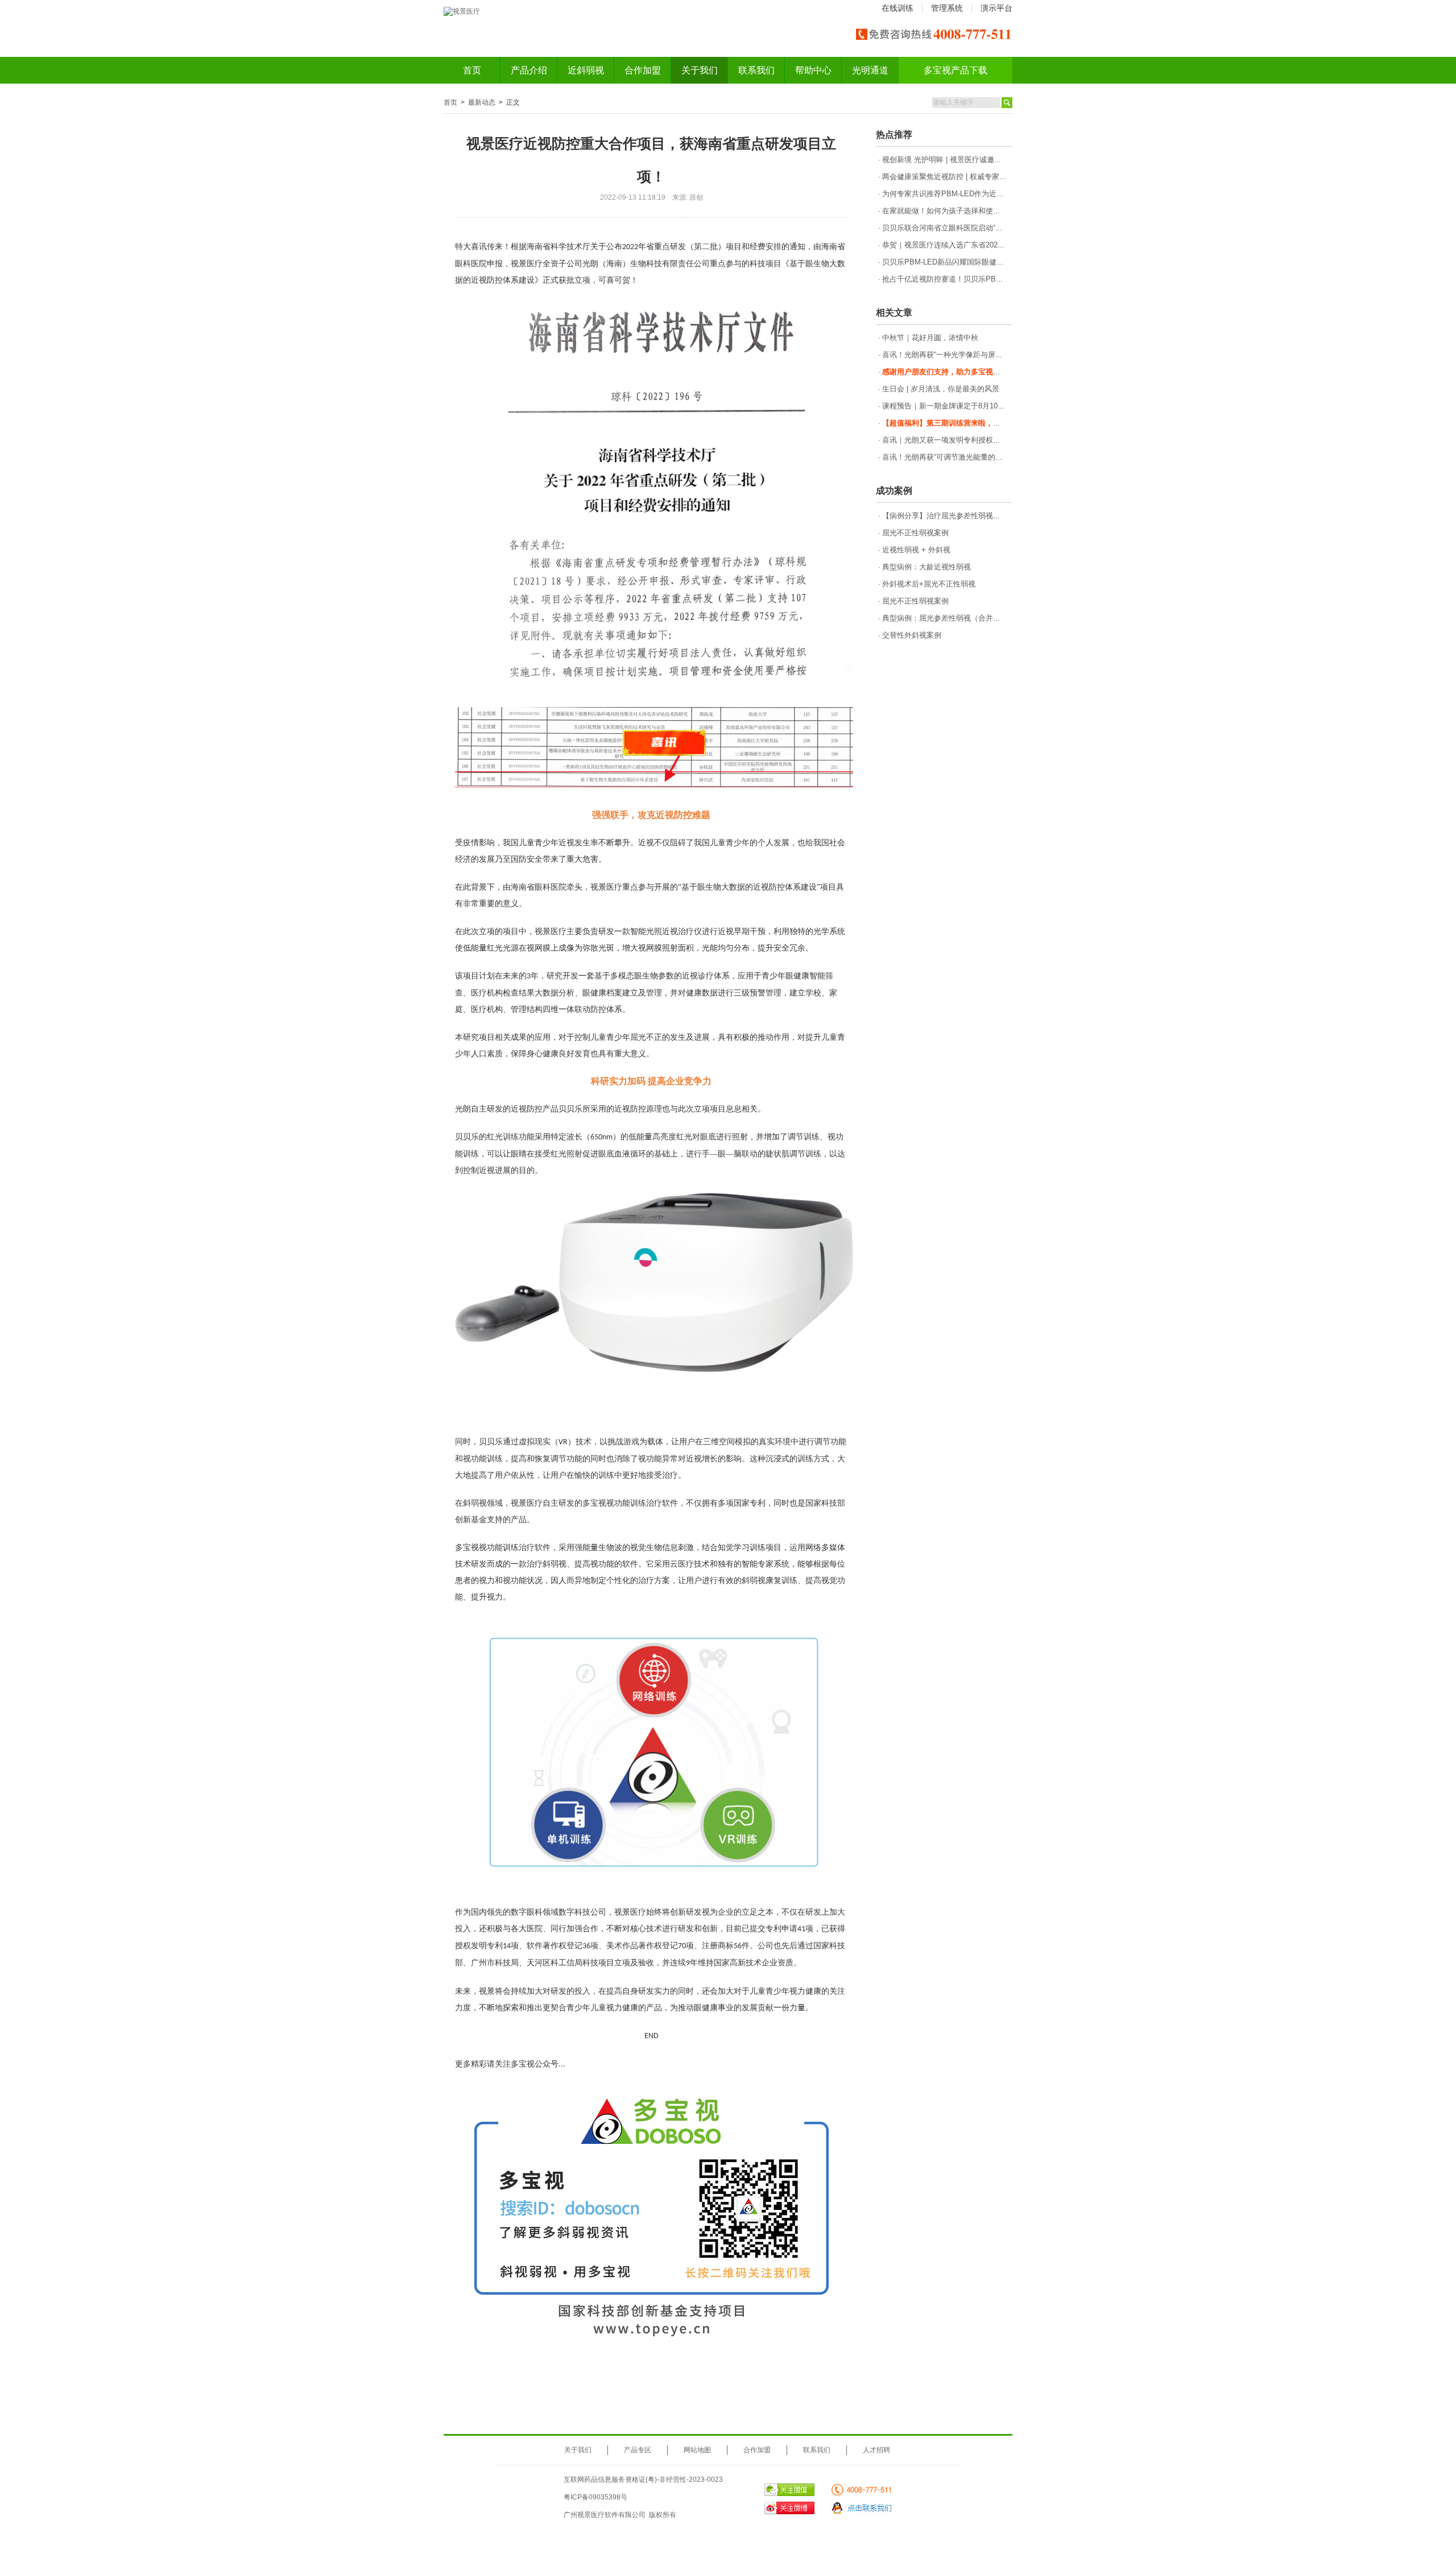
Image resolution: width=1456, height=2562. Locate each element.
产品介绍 (529, 70)
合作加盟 (643, 70)
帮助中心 (813, 70)
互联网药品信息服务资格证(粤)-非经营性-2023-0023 (643, 2480)
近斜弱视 (586, 70)
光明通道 (870, 70)
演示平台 (996, 8)
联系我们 (756, 70)
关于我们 (700, 70)
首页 (472, 70)
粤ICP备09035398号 (595, 2497)
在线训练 (897, 8)
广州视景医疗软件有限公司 (605, 2515)
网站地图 (697, 2450)
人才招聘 (876, 2450)
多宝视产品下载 (955, 70)
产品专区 (638, 2450)
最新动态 (482, 102)
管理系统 (947, 8)
